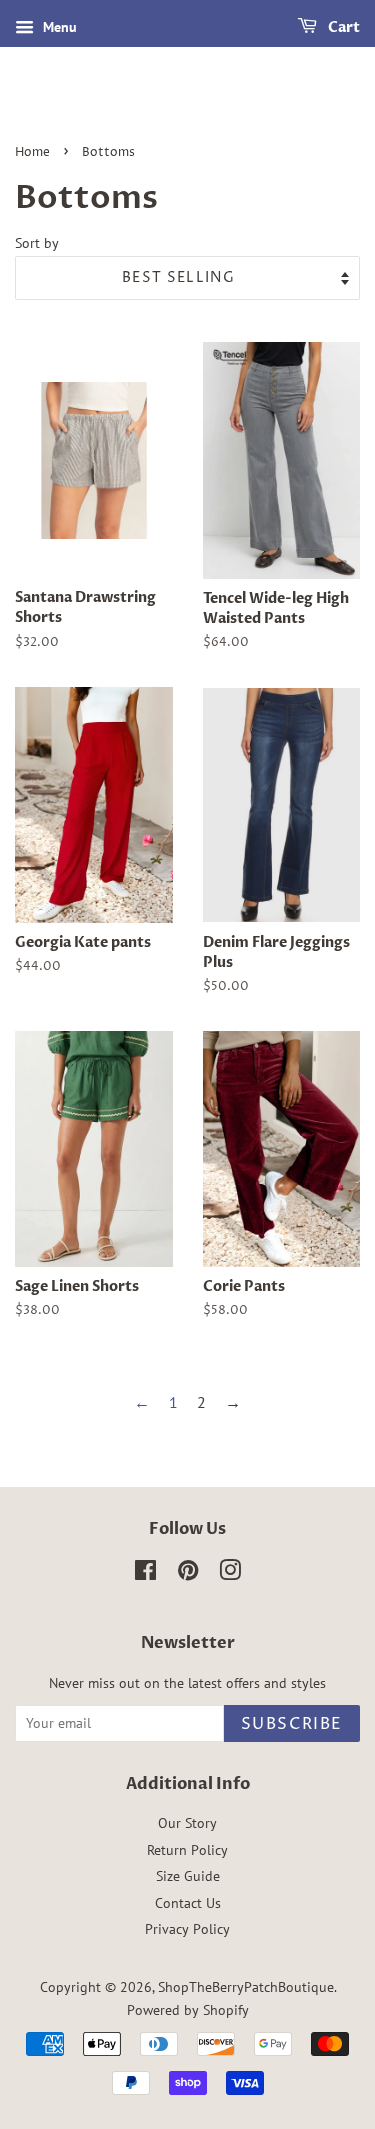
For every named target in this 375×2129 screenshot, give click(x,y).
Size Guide (188, 1876)
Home (32, 152)
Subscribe (292, 1724)
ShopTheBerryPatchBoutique (246, 1987)
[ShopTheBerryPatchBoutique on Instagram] (230, 1574)
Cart (342, 27)
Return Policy (187, 1850)
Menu (58, 27)
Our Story (187, 1823)
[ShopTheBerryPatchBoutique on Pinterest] (188, 1574)
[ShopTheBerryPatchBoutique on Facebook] (145, 1574)
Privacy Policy (187, 1929)
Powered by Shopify (188, 2010)
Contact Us (188, 1903)
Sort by (37, 242)
